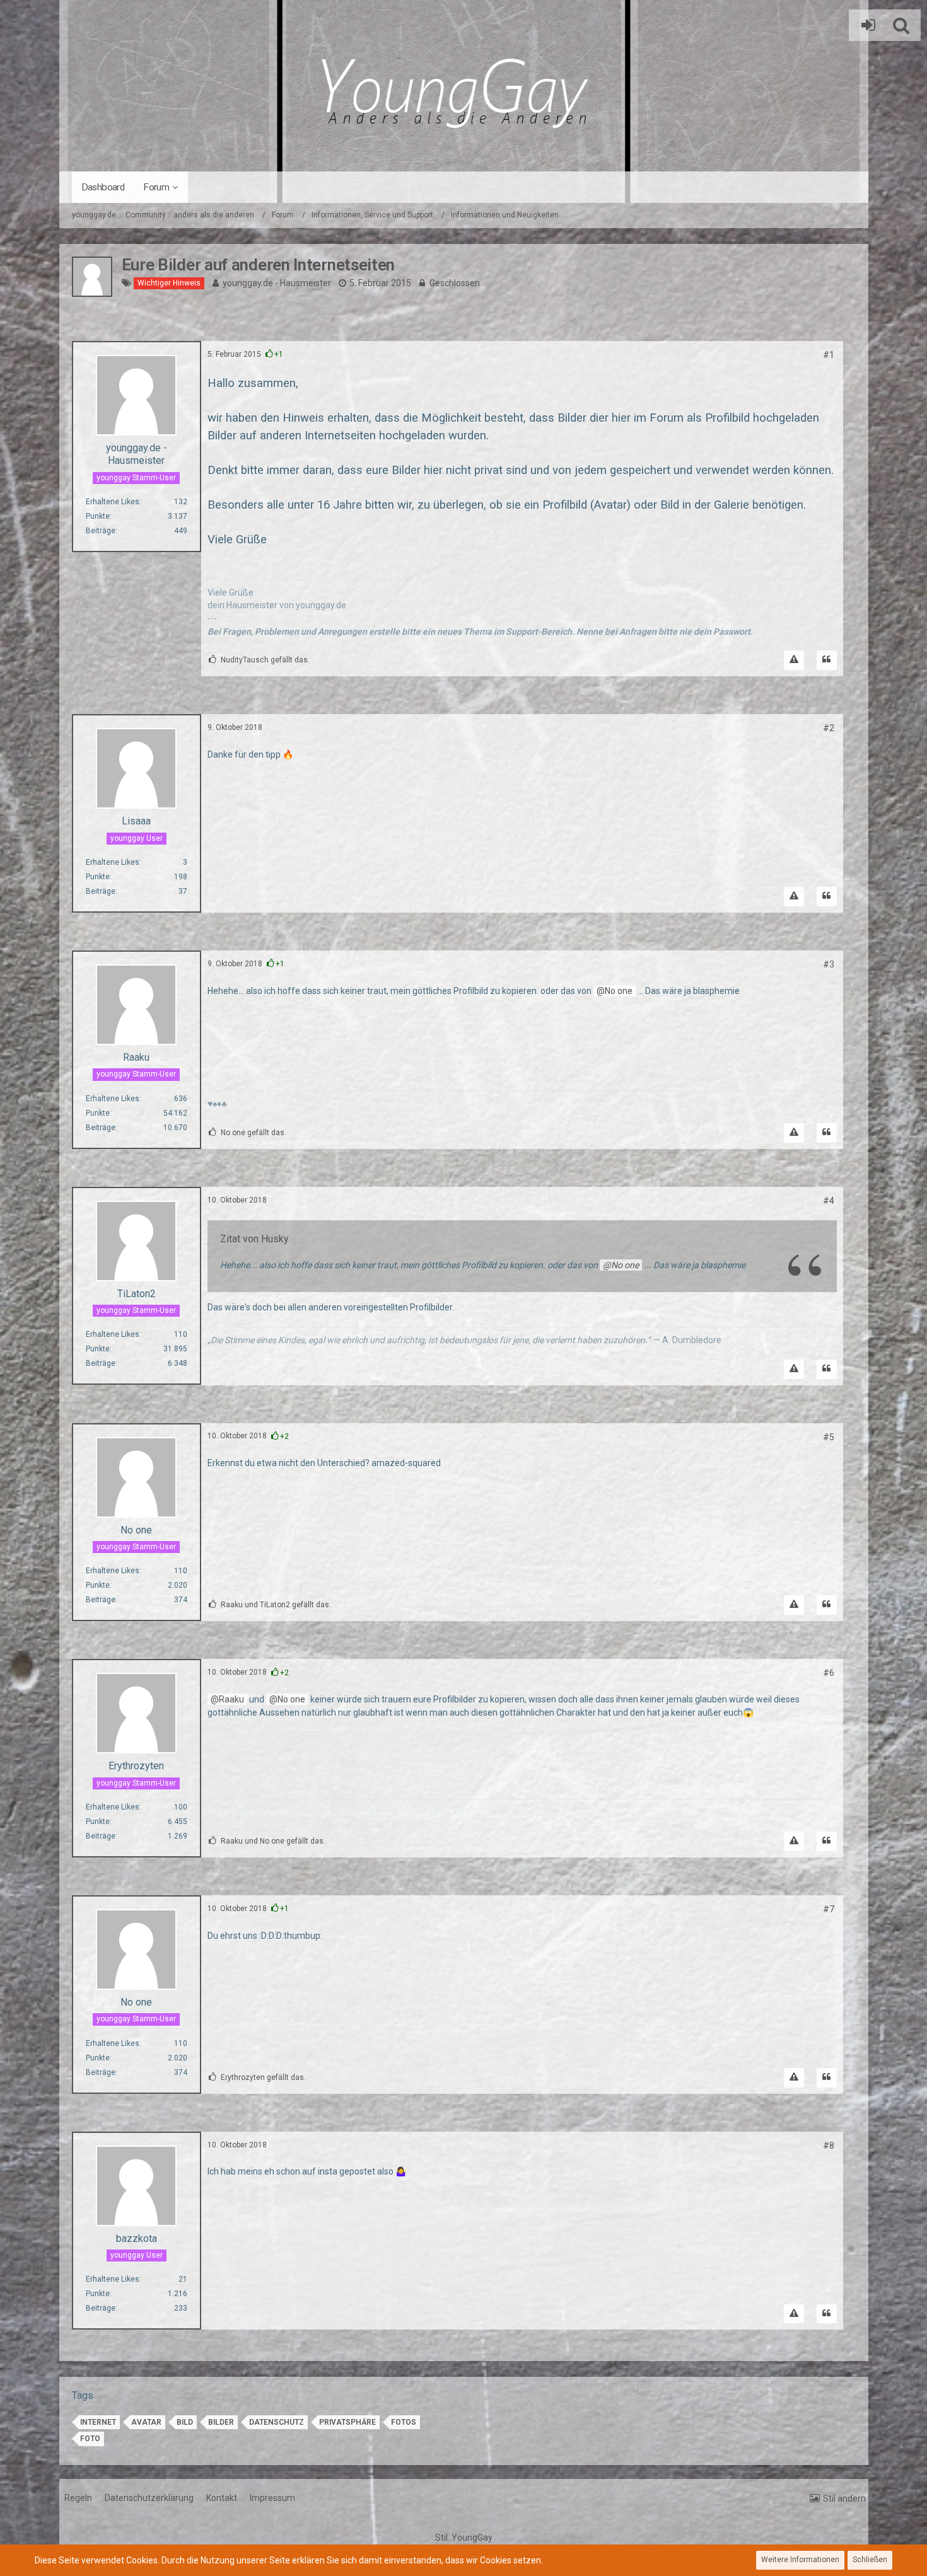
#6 (829, 1673)
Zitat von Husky (254, 1239)
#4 (829, 1201)
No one (619, 991)
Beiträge (101, 531)
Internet (98, 2422)
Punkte (98, 516)
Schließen (870, 2560)
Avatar (146, 2422)
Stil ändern (844, 2498)
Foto (90, 2439)
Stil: (464, 2538)
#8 (829, 2146)
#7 (829, 1909)
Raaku (231, 1699)
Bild (185, 2422)
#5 (829, 1437)
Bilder (221, 2422)
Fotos (404, 2422)
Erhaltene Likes (113, 502)
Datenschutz (277, 2422)
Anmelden (865, 25)
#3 (829, 964)
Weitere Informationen (800, 2560)
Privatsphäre (347, 2422)
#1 (829, 355)
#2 (829, 728)
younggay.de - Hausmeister (277, 283)
